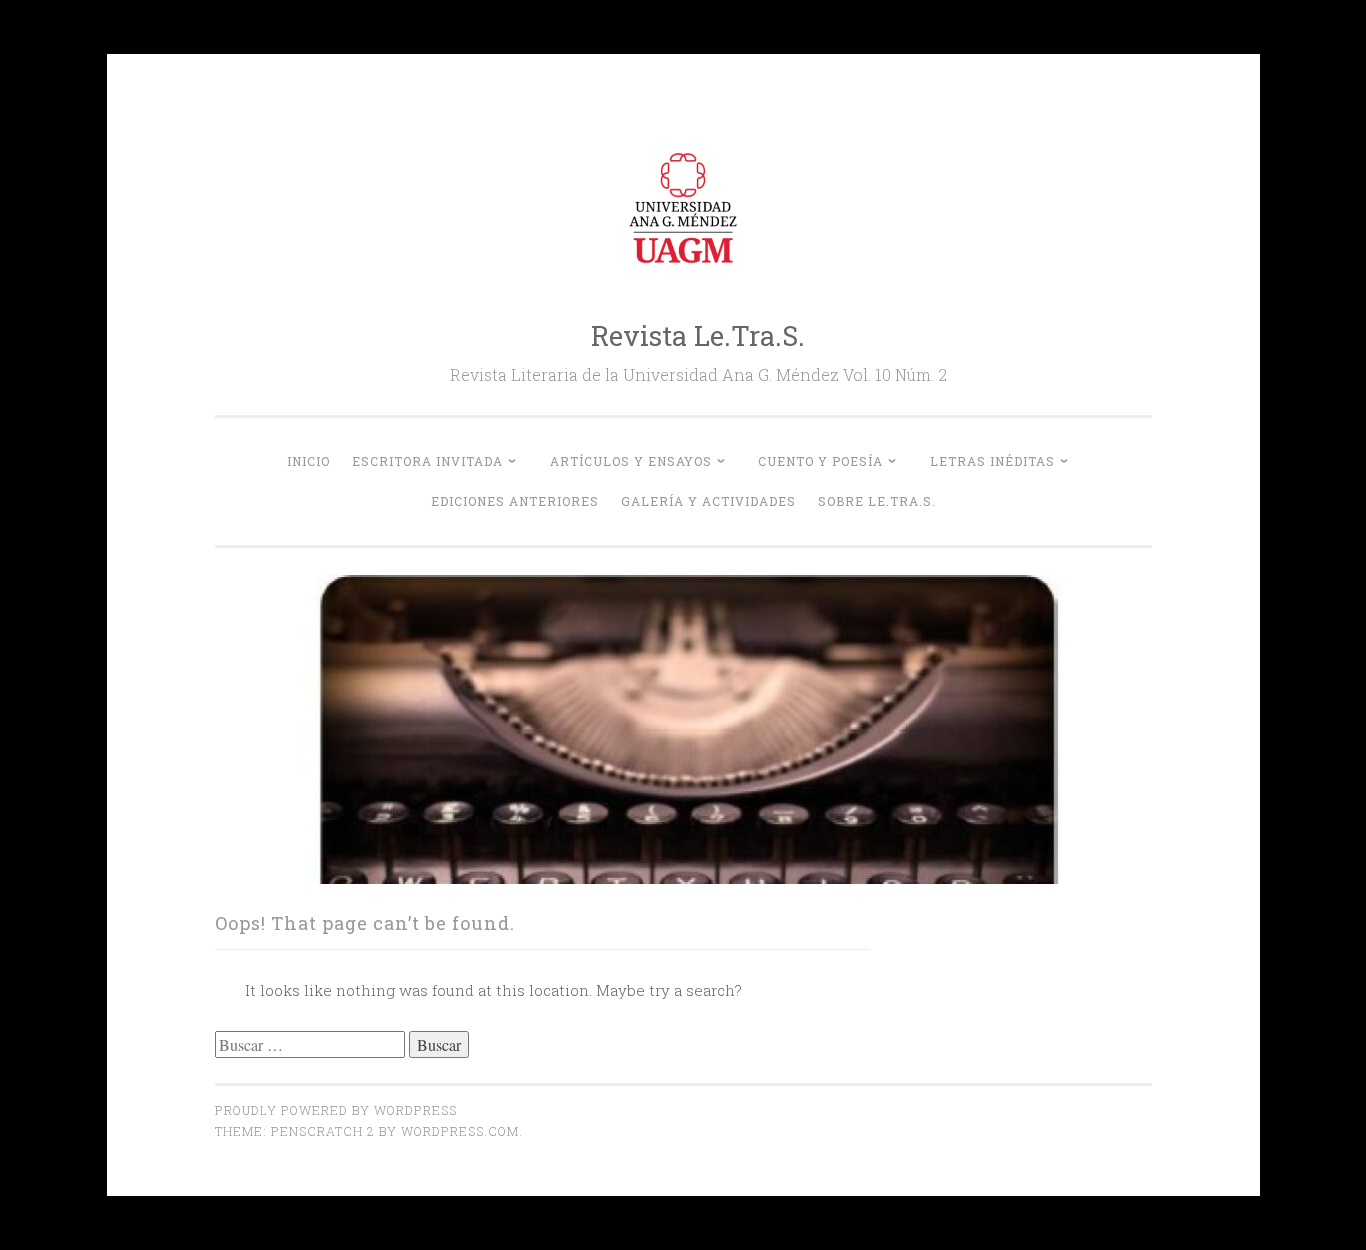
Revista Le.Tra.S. (698, 335)
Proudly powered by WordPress (336, 1110)
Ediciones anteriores (515, 501)
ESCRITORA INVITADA (427, 461)
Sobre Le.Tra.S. (877, 501)
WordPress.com (460, 1131)
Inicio (308, 461)
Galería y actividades (708, 501)
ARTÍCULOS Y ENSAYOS (631, 461)
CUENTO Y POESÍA (820, 461)
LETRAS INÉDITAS (992, 461)
